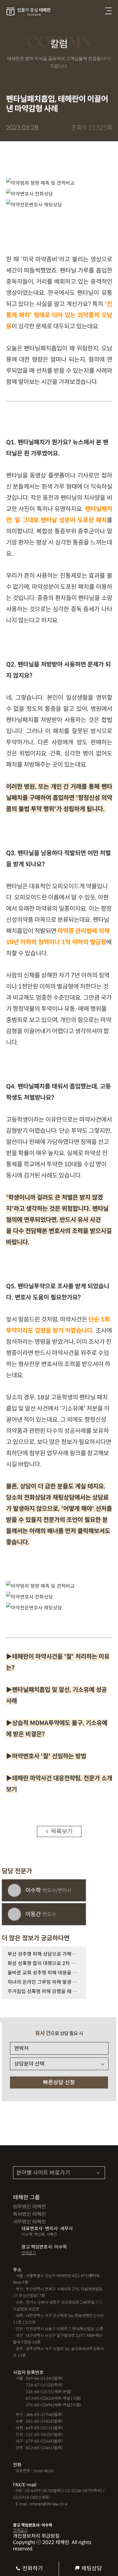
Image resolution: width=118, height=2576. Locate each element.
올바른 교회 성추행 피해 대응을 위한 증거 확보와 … (44, 1973)
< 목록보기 (59, 1831)
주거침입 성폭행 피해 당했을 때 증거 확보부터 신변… (44, 1991)
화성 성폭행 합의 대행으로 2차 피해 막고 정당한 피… (44, 1963)
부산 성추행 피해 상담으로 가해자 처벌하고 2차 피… (44, 1954)
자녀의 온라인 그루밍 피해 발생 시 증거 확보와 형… (44, 1982)
